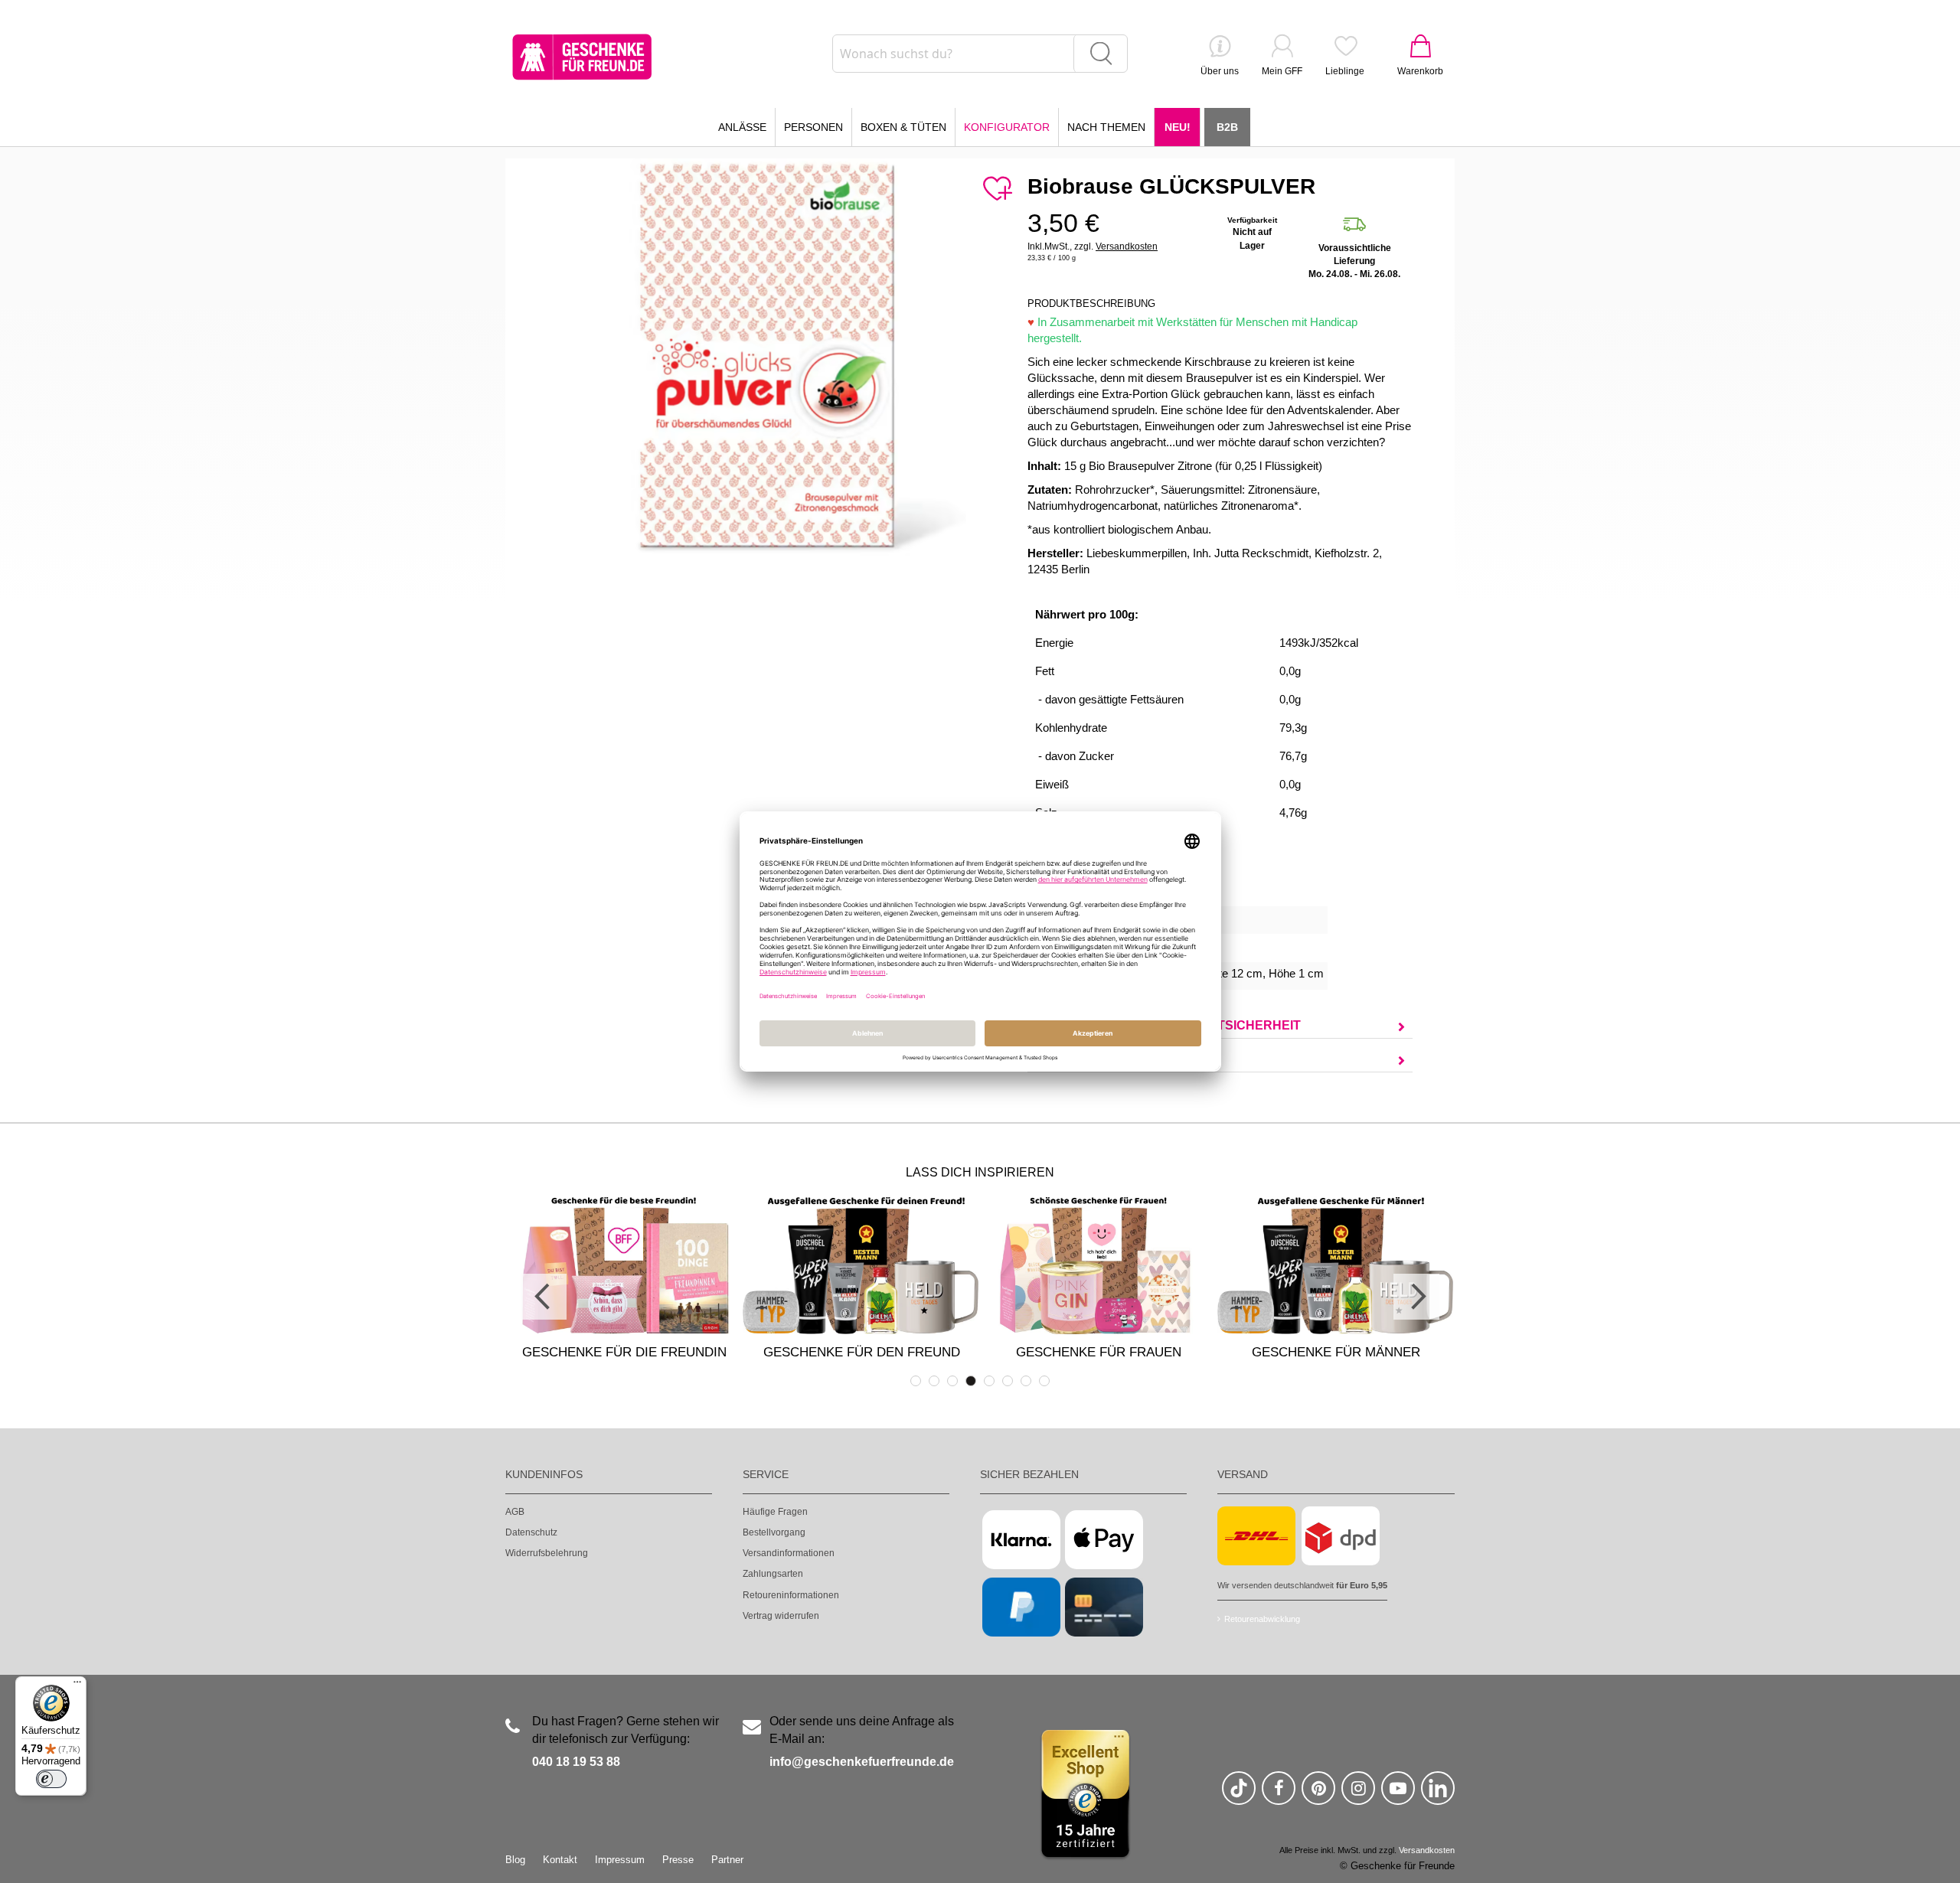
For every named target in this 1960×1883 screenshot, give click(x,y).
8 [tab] (1044, 1381)
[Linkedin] (1438, 1795)
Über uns (1220, 71)
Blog (515, 1860)
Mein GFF (1282, 71)
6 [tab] (1008, 1381)
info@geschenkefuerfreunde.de (862, 1762)
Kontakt (560, 1860)
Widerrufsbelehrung (547, 1553)
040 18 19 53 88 (576, 1762)
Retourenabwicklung (1262, 1619)
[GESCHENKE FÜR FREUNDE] (582, 57)
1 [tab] (916, 1381)
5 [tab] (989, 1381)
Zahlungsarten (773, 1574)
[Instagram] (1358, 1795)
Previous (544, 1297)
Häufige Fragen (775, 1512)
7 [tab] (1026, 1381)
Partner (727, 1860)
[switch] (51, 1779)
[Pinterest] (1318, 1795)
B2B (1227, 127)
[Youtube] (1398, 1795)
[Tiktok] (1239, 1795)
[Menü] (77, 1686)
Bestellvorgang (774, 1532)
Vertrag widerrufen (781, 1616)
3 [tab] (952, 1381)
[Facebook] (1279, 1795)
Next (1416, 1297)
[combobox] (980, 54)
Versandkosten (1127, 246)
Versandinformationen (789, 1553)
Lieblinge (1345, 71)
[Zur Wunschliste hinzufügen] (997, 189)
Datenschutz (531, 1532)
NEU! (1178, 127)
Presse (678, 1860)
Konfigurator (1007, 127)
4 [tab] (971, 1381)
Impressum (620, 1860)
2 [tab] (934, 1381)
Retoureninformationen (791, 1595)
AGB (515, 1512)
